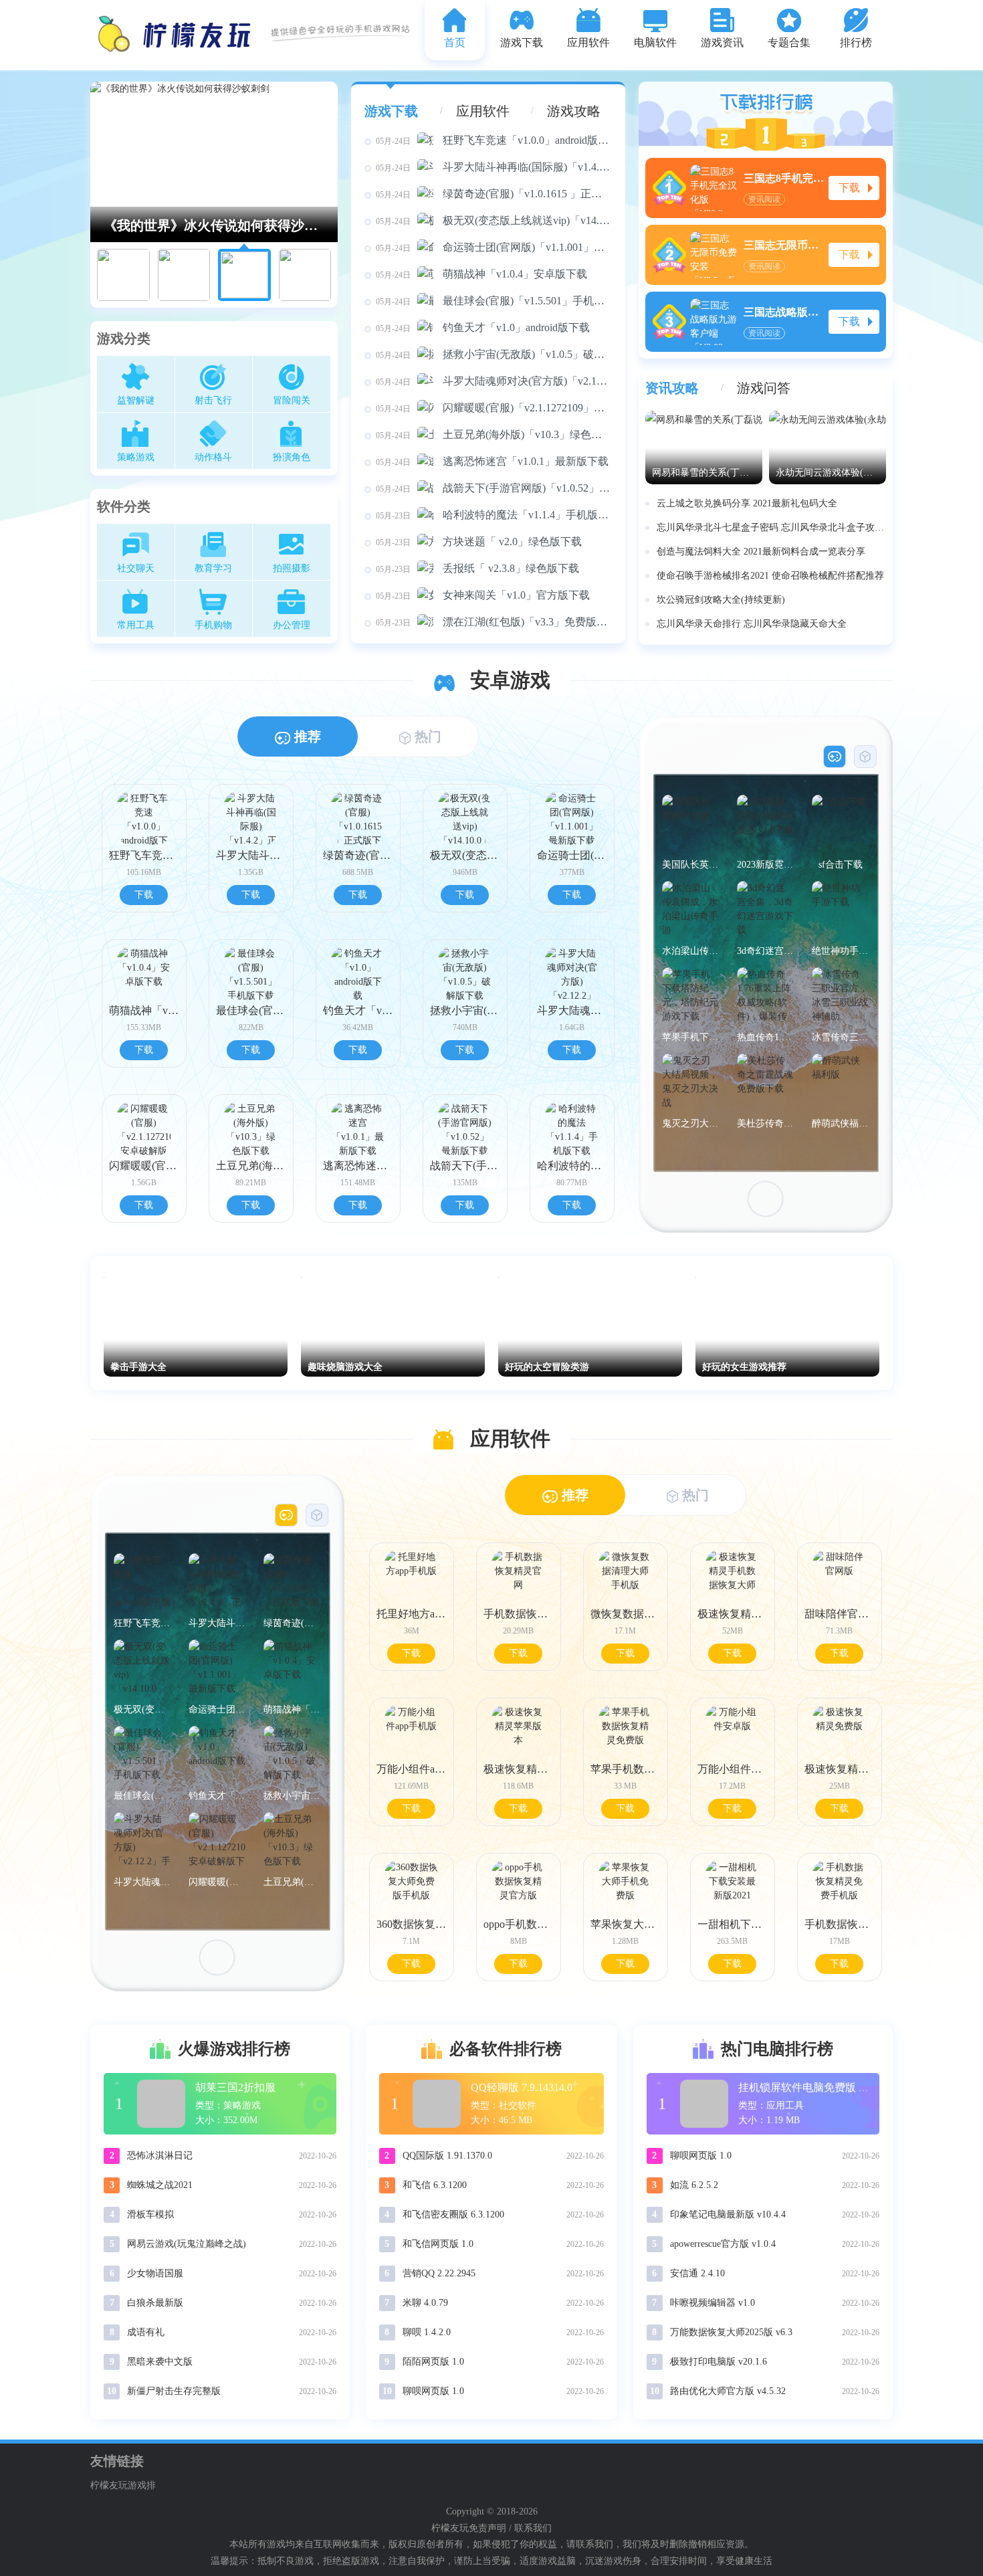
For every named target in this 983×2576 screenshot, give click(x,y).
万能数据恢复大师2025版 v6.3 (731, 2332)
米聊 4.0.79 (425, 2303)
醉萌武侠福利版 (840, 1123)
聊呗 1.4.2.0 (427, 2332)
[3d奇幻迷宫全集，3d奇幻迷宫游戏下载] (765, 909)
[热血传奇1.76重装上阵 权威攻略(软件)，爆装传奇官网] (765, 996)
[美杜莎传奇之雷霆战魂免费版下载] (765, 1082)
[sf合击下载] (840, 823)
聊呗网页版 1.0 (433, 2391)
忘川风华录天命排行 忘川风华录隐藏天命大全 (752, 624)
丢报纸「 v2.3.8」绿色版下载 (477, 568)
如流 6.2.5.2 (694, 2185)
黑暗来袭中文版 (160, 2362)
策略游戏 (136, 457)
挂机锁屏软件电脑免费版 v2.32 (810, 2087)
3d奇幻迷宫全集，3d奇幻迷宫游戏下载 (765, 951)
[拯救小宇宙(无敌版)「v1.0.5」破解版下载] (292, 1754)
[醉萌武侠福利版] (840, 1082)
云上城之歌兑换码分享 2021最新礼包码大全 (747, 503)
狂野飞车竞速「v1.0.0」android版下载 (494, 140)
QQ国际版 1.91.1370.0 (447, 2156)
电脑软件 (655, 42)
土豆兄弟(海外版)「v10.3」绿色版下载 (494, 434)
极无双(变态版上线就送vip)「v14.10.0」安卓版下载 (494, 220)
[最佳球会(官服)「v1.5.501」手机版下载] (142, 1754)
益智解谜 (136, 400)
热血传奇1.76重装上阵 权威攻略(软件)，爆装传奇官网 (765, 1037)
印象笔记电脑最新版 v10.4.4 (728, 2214)
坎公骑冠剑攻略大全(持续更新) (721, 600)
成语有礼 (146, 2332)
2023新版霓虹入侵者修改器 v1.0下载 (765, 865)
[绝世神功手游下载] (840, 909)
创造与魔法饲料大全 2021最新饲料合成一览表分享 (761, 552)
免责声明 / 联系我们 (510, 2528)
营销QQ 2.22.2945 (439, 2273)
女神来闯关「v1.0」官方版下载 (483, 595)
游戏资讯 (722, 42)
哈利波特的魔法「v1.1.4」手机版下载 (494, 515)
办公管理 (292, 625)
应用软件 (588, 42)
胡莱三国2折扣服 (235, 2087)
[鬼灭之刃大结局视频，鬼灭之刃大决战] (690, 1082)
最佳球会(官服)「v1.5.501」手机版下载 (494, 301)
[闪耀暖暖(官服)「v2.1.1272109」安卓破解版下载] (217, 1841)
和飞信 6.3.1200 (435, 2185)
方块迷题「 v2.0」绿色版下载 (479, 541)
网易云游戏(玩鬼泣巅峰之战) (187, 2244)
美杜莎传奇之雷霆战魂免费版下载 (765, 1123)
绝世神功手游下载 (840, 951)
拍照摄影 (292, 568)
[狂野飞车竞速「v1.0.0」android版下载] (142, 1582)
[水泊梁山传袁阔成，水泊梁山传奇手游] (690, 909)
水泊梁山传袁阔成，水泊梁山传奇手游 (690, 951)
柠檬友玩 (450, 2528)
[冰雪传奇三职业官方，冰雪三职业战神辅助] (840, 996)
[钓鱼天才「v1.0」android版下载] (217, 1754)
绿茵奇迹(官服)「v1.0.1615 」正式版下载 (494, 194)
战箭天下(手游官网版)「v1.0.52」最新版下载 (494, 488)
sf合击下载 (841, 865)
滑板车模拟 (150, 2214)
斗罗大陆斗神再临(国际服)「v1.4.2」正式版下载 (494, 167)
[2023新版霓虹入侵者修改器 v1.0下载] (765, 823)
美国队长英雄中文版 (690, 865)
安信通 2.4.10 (697, 2273)
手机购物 (213, 625)
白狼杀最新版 (155, 2303)
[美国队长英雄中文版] (690, 823)
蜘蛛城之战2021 (160, 2185)
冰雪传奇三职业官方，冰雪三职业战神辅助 (840, 1037)
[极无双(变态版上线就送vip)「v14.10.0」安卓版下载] (142, 1668)
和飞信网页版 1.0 (438, 2244)
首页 (455, 42)
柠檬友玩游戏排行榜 (123, 2487)
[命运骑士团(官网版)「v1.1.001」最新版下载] (217, 1668)
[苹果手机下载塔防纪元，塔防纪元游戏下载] (690, 996)
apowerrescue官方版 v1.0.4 (723, 2244)
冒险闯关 (292, 400)
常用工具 (136, 625)
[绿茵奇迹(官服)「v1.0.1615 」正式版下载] (292, 1582)
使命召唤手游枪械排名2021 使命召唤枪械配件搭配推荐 (770, 576)
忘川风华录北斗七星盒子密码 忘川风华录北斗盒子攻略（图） (771, 527)
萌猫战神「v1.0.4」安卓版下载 (481, 274)
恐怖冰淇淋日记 (160, 2156)
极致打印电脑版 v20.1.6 (719, 2362)
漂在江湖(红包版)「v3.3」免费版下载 (494, 622)
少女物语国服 (155, 2273)
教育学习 (213, 568)
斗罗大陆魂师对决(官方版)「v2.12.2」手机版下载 (494, 381)
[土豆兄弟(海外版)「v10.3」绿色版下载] (292, 1841)
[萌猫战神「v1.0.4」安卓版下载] (292, 1668)
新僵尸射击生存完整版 (174, 2391)
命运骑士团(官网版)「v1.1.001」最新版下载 (494, 247)
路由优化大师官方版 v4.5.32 (728, 2391)
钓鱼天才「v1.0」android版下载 (483, 327)
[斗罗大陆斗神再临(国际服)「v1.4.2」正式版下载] (217, 1582)
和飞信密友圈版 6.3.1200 (453, 2214)
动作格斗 (213, 457)
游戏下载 (522, 42)
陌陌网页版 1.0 (433, 2362)
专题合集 (789, 42)
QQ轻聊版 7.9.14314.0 (522, 2087)
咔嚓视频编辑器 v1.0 (713, 2303)
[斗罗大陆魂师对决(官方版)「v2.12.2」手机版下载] (142, 1841)
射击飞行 (213, 400)
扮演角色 (292, 457)
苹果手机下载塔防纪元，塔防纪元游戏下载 (690, 1037)
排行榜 (856, 42)
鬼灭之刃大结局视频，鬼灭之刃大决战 (690, 1123)
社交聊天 (136, 568)
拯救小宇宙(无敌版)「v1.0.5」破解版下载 (494, 354)
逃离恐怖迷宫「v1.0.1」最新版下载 (492, 461)
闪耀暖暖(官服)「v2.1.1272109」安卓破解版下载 (494, 408)
